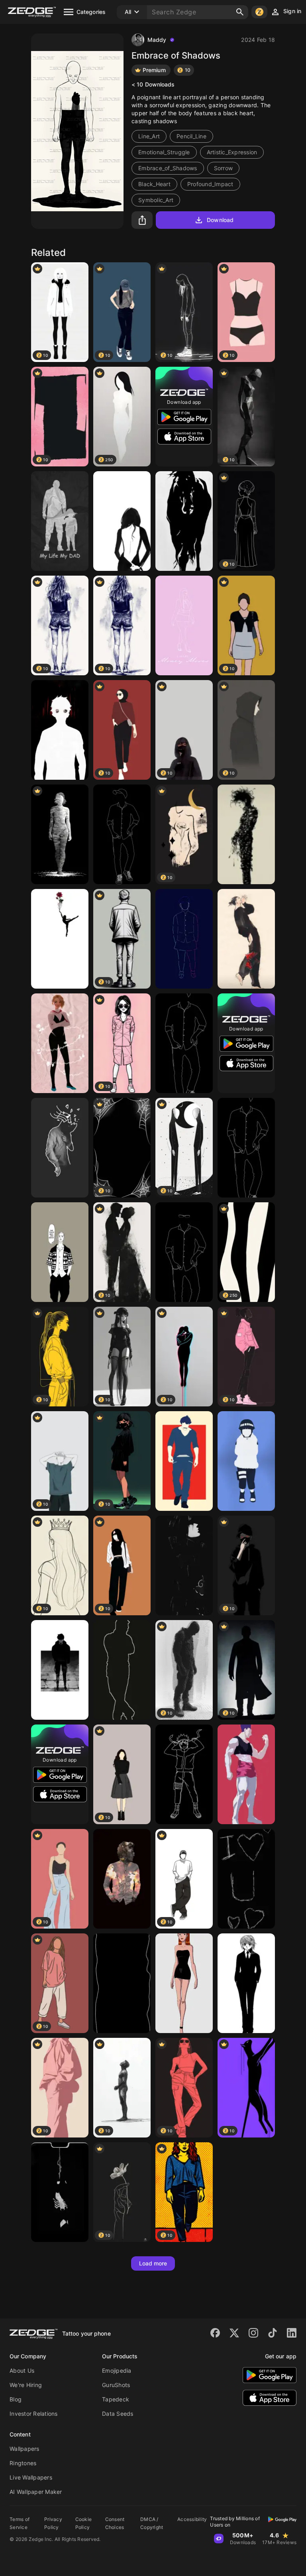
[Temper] (122, 1670)
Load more (153, 2263)
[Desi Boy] (184, 939)
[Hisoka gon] (246, 1774)
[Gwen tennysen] (184, 1983)
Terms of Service (20, 2523)
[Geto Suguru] (246, 939)
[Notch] (60, 2192)
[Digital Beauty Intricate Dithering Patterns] (60, 834)
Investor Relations (34, 2414)
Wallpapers (25, 2449)
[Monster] (60, 730)
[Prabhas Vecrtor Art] (184, 1461)
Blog (16, 2399)
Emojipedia (117, 2371)
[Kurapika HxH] (246, 1983)
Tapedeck (116, 2399)
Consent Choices (115, 2523)
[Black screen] (122, 1983)
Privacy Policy (53, 2523)
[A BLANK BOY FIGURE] (184, 1043)
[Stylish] (246, 1148)
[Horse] (184, 521)
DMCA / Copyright (152, 2523)
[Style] (184, 1252)
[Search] (240, 12)
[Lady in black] (122, 521)
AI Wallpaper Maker (36, 2492)
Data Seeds (118, 2414)
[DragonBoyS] (60, 1148)
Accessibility (192, 2519)
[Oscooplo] (122, 1879)
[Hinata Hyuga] (246, 1461)
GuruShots (116, 2385)
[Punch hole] (60, 939)
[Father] (60, 521)
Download (220, 220)
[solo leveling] (60, 1670)
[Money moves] (184, 625)
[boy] (122, 834)
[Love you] (246, 1879)
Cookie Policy (84, 2523)
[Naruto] (184, 1774)
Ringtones (23, 2463)
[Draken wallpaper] (60, 1252)
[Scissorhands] (246, 834)
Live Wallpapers (31, 2477)
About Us (22, 2371)
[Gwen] (60, 1043)
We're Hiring (26, 2385)
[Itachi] (184, 1565)
